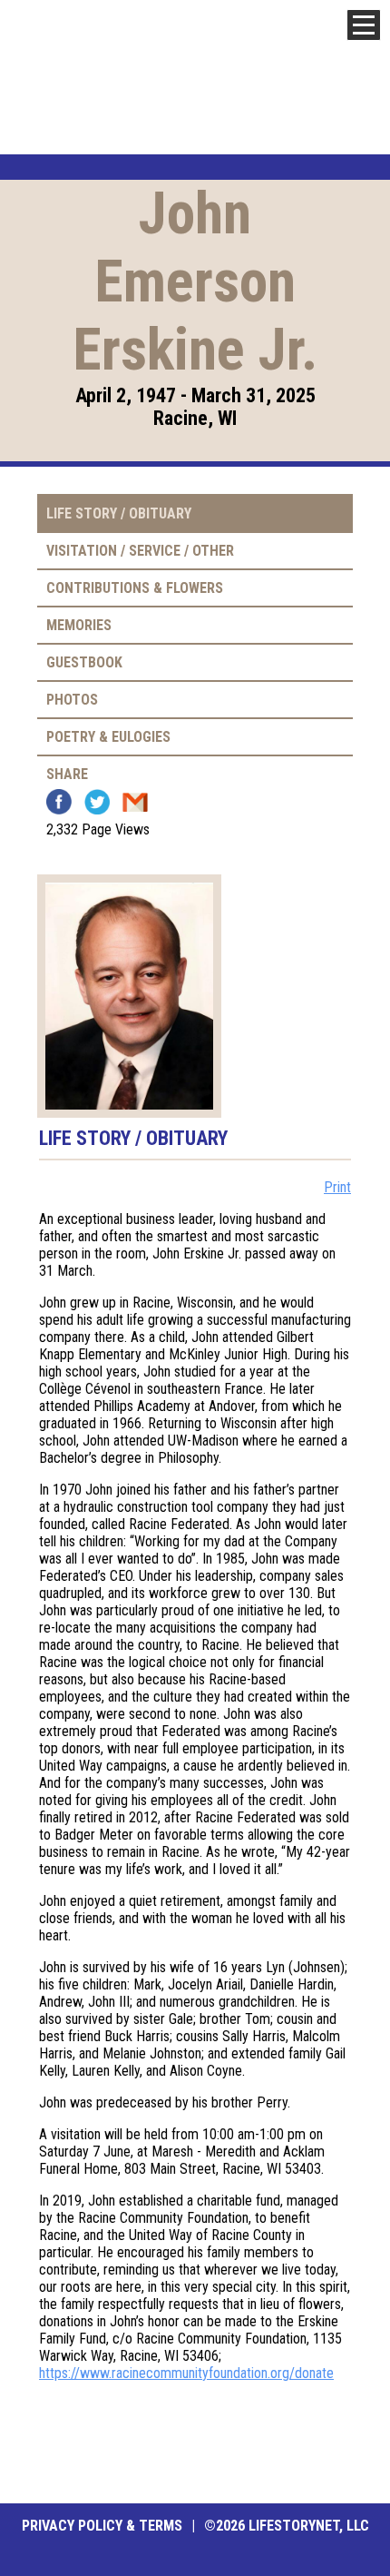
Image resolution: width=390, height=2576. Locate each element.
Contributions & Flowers (135, 588)
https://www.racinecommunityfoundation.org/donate (186, 2373)
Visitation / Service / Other (140, 551)
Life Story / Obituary (119, 513)
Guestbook (84, 662)
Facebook (59, 802)
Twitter (97, 802)
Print (337, 1187)
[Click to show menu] (364, 25)
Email (135, 802)
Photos (72, 700)
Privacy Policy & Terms (102, 2526)
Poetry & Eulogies (108, 737)
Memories (79, 625)
